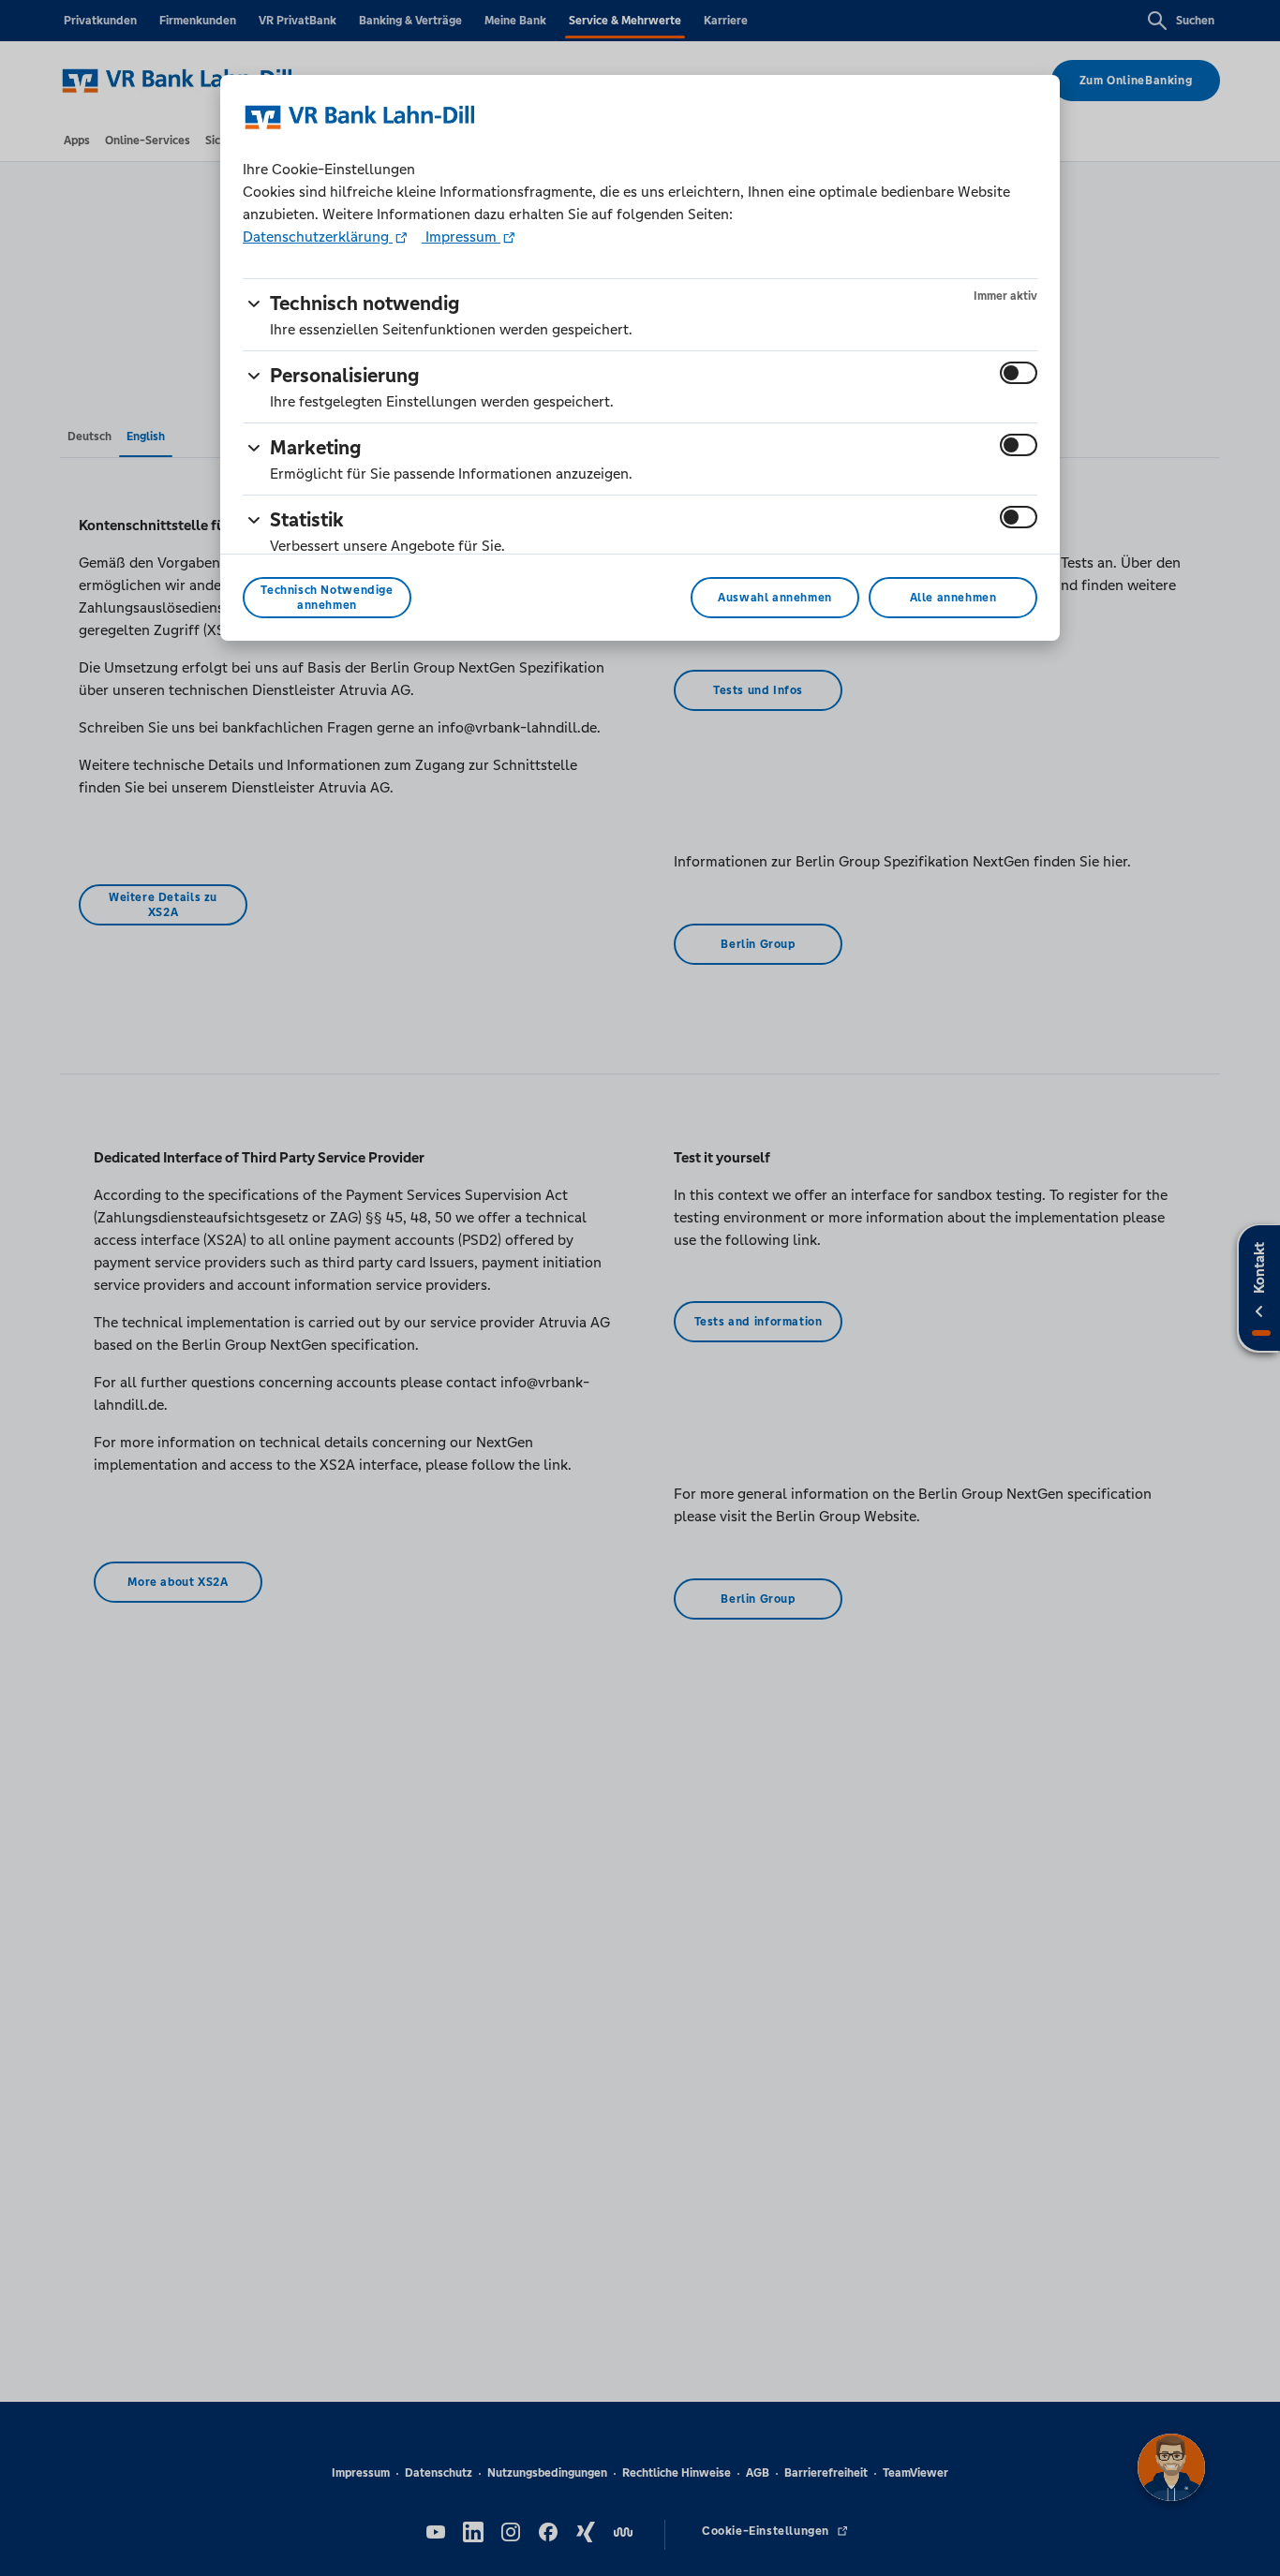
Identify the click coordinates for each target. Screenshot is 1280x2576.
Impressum (461, 237)
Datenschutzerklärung (318, 237)
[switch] (1019, 373)
